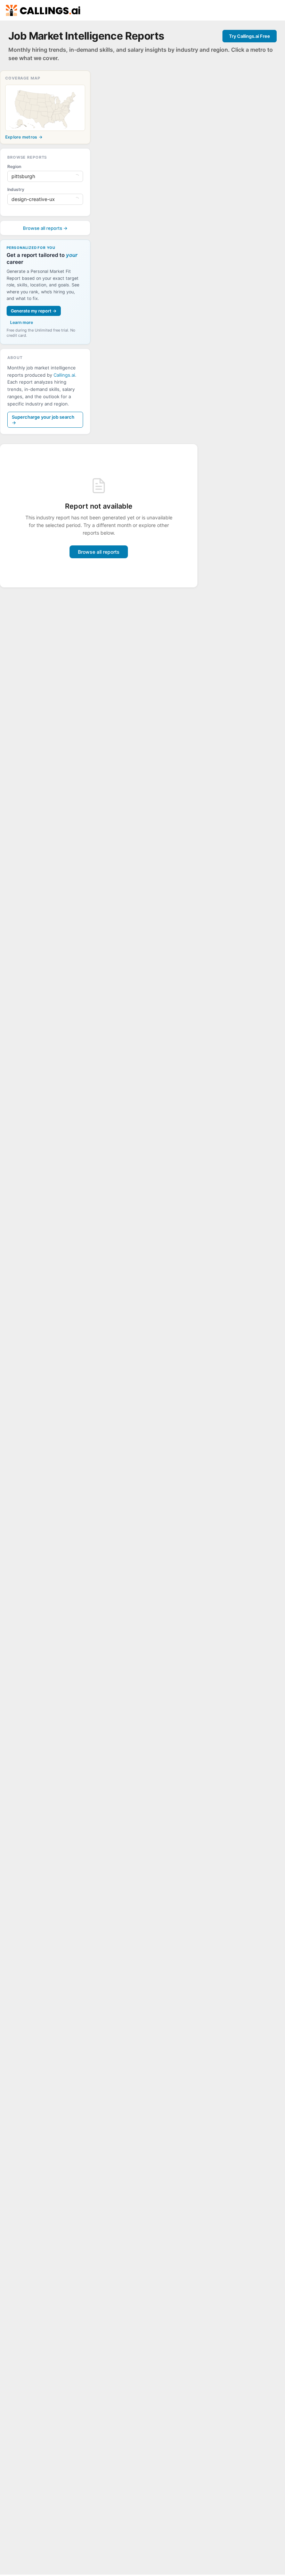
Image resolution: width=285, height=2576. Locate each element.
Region (14, 166)
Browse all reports (99, 552)
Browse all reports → (45, 228)
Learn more (22, 322)
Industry (16, 189)
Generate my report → (34, 311)
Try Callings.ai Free (250, 36)
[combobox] (42, 176)
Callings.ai (64, 375)
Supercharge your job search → (43, 420)
